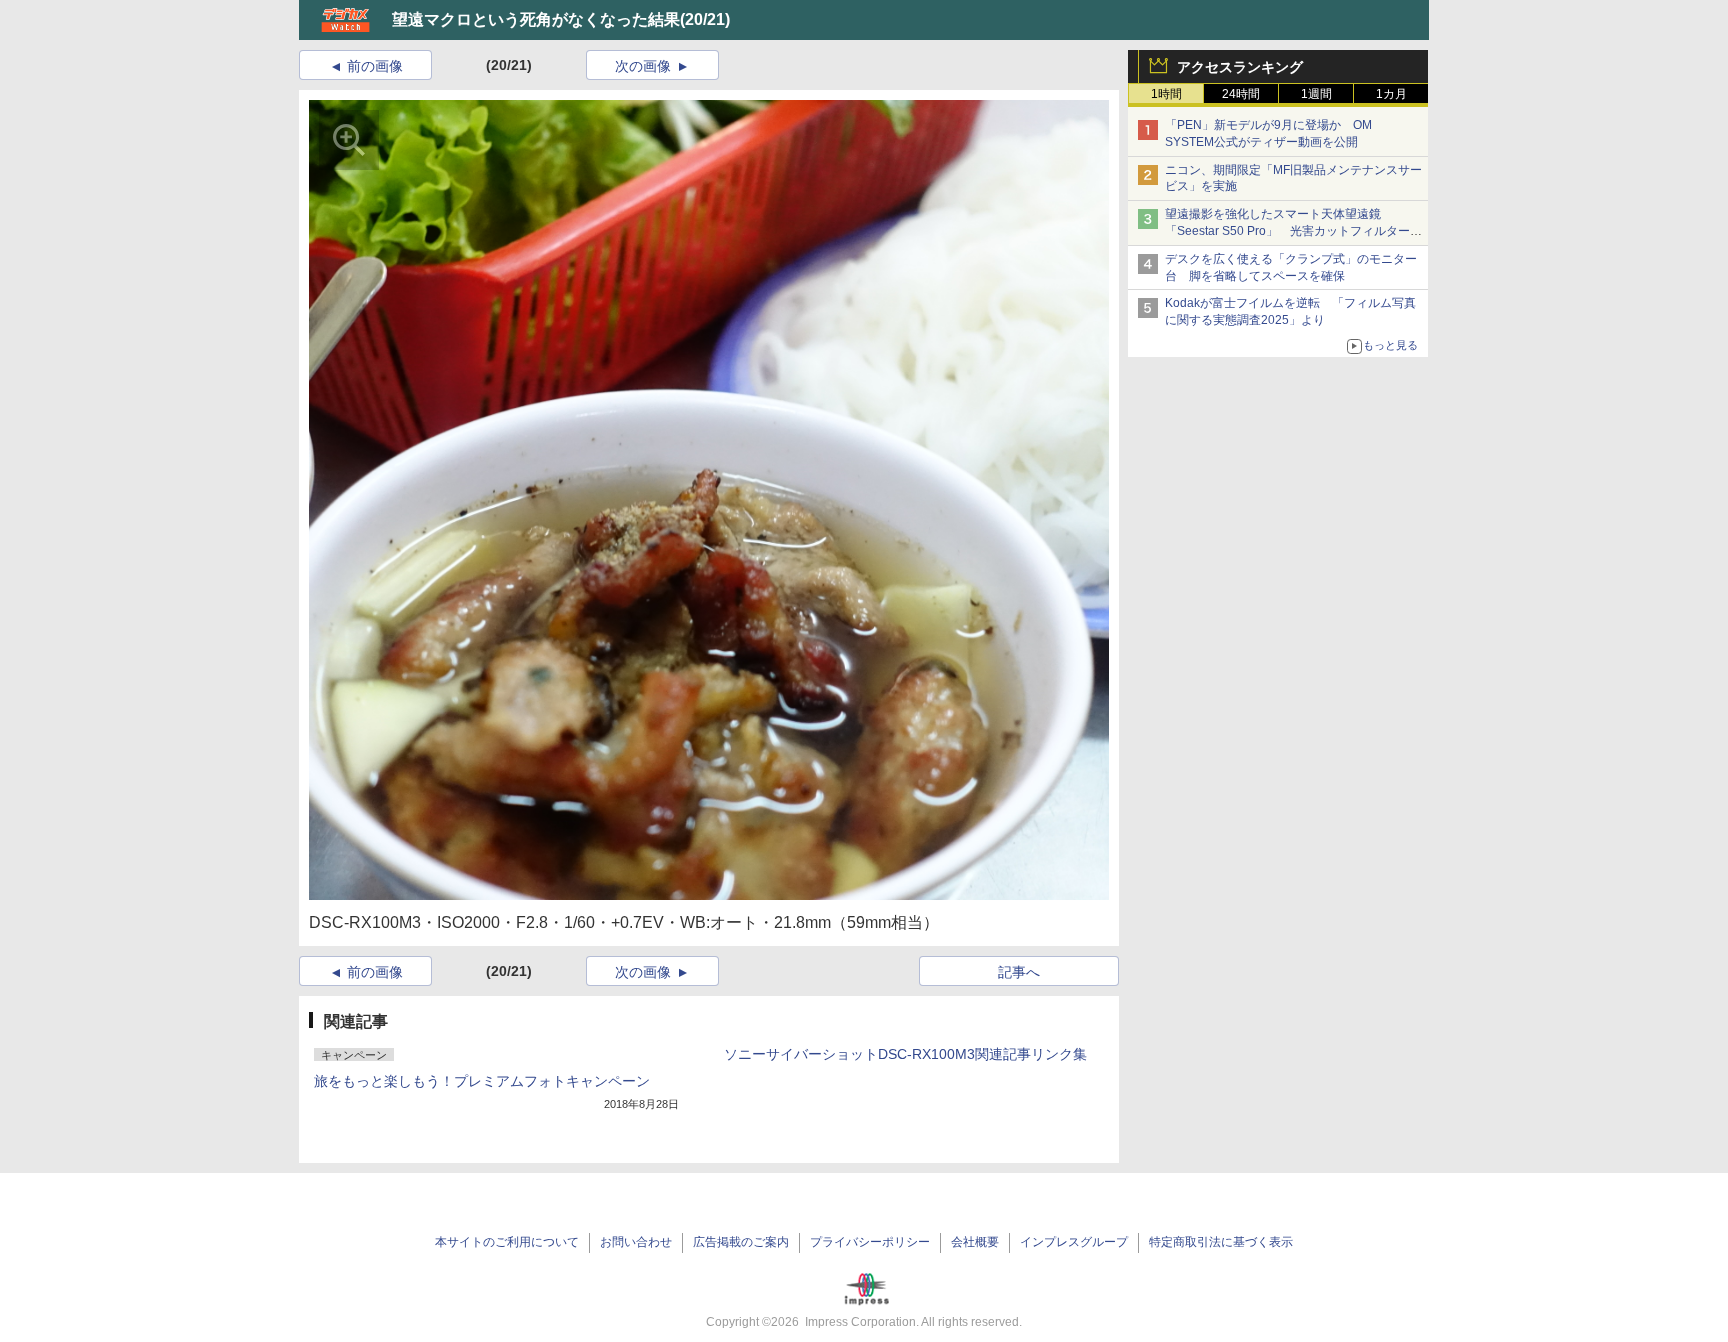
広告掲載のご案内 (741, 1242)
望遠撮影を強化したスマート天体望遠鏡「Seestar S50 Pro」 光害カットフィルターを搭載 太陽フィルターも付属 (1293, 231)
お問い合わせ (636, 1242)
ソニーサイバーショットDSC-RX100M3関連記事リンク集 (905, 1054)
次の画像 (643, 66)
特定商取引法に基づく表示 (1221, 1242)
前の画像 (375, 66)
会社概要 (975, 1242)
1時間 (1166, 94)
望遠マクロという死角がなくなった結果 (536, 19)
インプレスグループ (1074, 1242)
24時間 (1241, 94)
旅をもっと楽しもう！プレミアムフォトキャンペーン (482, 1081)
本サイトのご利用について (507, 1242)
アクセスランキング (1240, 67)
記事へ (1019, 972)
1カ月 (1391, 94)
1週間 (1316, 94)
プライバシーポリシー (870, 1242)
